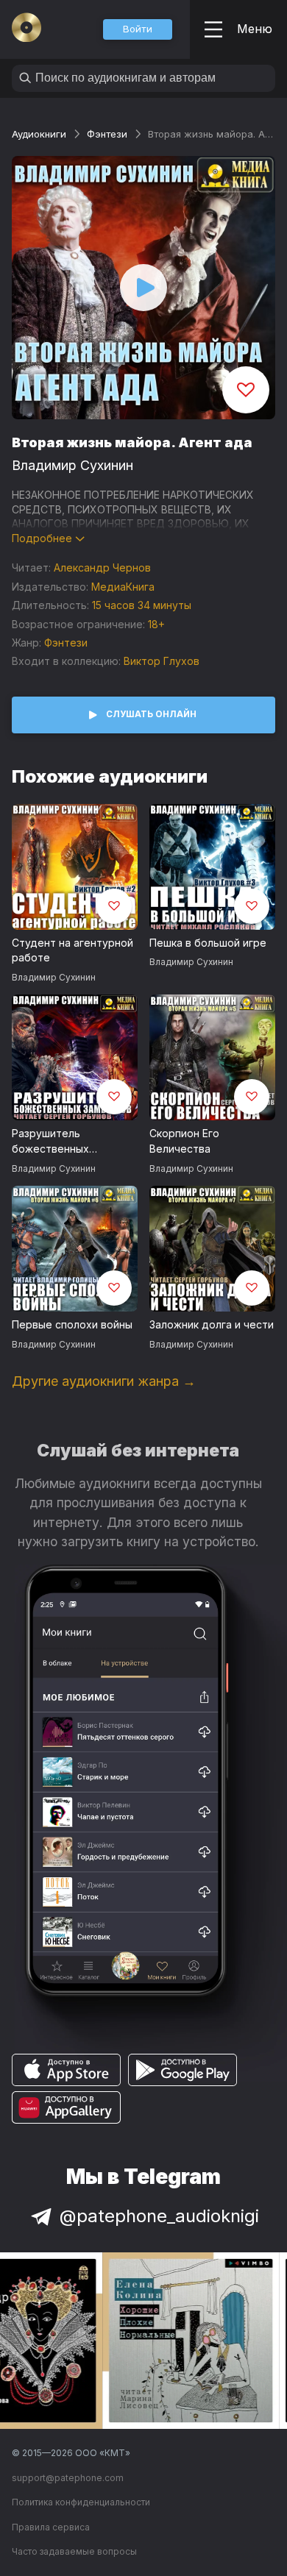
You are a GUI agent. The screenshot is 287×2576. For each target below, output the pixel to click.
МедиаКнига (123, 587)
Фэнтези (107, 134)
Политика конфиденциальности (81, 2502)
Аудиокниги (39, 134)
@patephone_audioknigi (159, 2216)
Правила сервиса (51, 2527)
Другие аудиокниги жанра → (104, 1381)
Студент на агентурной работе (72, 950)
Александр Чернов (102, 567)
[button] (138, 29)
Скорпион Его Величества (184, 1141)
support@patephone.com (68, 2478)
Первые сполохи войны (72, 1324)
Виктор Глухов (162, 661)
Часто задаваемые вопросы (74, 2551)
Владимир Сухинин (72, 465)
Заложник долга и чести (212, 1324)
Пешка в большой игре (208, 943)
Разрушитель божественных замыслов (50, 1142)
